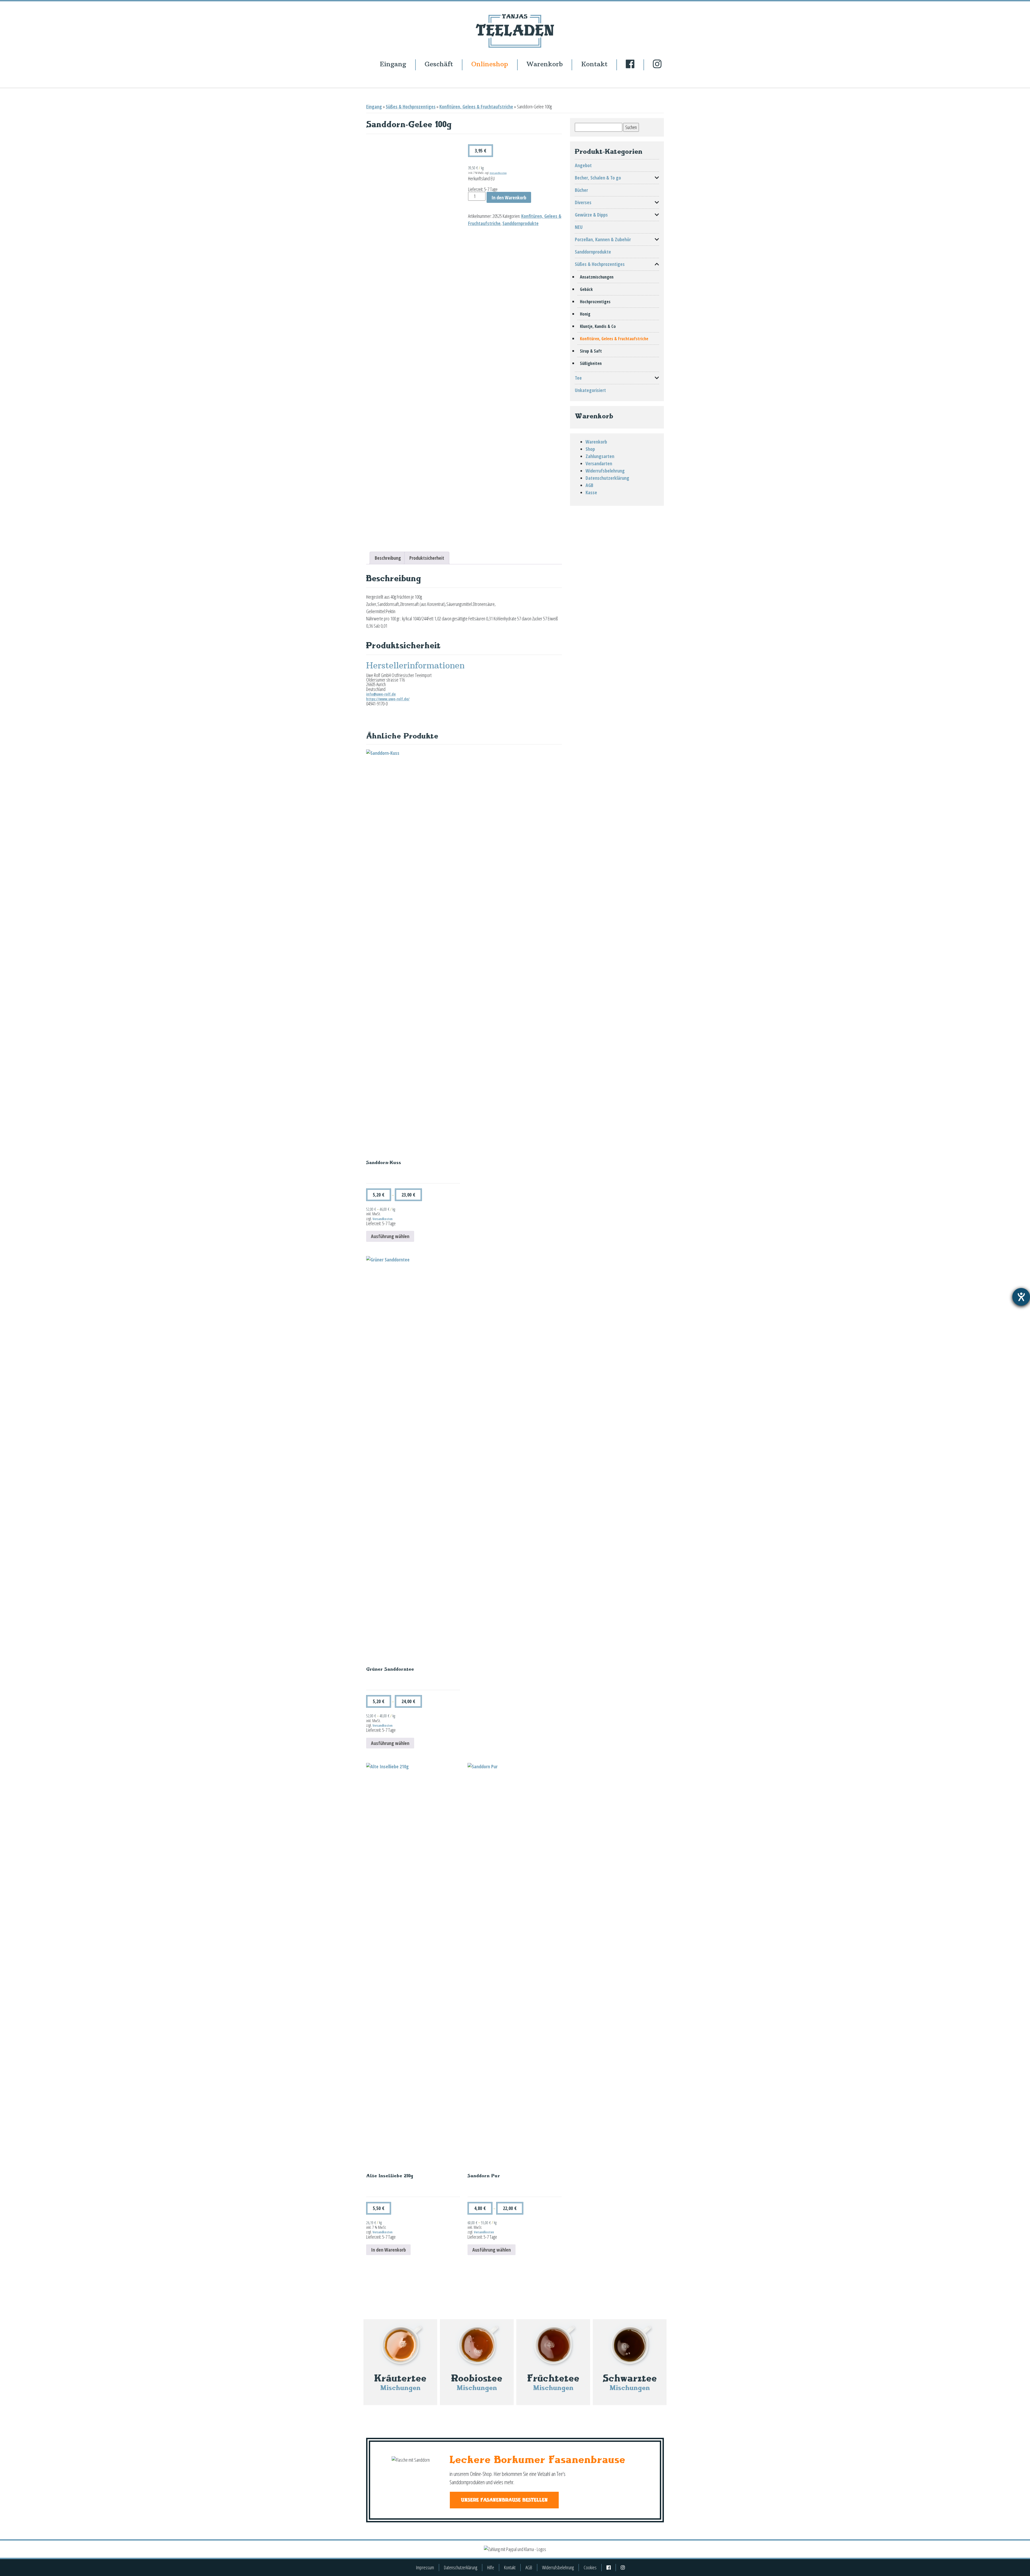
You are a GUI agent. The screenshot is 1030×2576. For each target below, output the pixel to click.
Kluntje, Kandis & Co (598, 326)
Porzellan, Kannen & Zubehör (603, 239)
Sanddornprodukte (520, 223)
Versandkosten (498, 173)
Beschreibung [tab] (388, 558)
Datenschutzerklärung (607, 478)
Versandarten (599, 463)
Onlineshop (490, 64)
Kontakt (594, 64)
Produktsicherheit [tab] (427, 558)
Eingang (393, 64)
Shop (590, 449)
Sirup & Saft (591, 351)
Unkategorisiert (590, 390)
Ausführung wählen (390, 1236)
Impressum (425, 2567)
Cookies (590, 2567)
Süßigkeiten (591, 363)
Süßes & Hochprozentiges (411, 107)
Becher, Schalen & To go (598, 178)
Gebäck (586, 289)
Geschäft (439, 64)
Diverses (583, 202)
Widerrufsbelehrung (605, 471)
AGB (589, 485)
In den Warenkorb (509, 197)
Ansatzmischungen (597, 277)
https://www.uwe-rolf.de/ (388, 699)
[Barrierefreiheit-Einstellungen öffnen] (1021, 1297)
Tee (578, 378)
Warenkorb (545, 64)
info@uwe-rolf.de (381, 694)
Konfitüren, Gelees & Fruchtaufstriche (476, 107)
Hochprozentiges (595, 302)
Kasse (591, 492)
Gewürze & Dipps (591, 215)
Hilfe (491, 2567)
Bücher (581, 190)
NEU (579, 227)
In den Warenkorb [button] (388, 2250)
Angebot (583, 165)
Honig (585, 314)
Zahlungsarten (600, 456)
